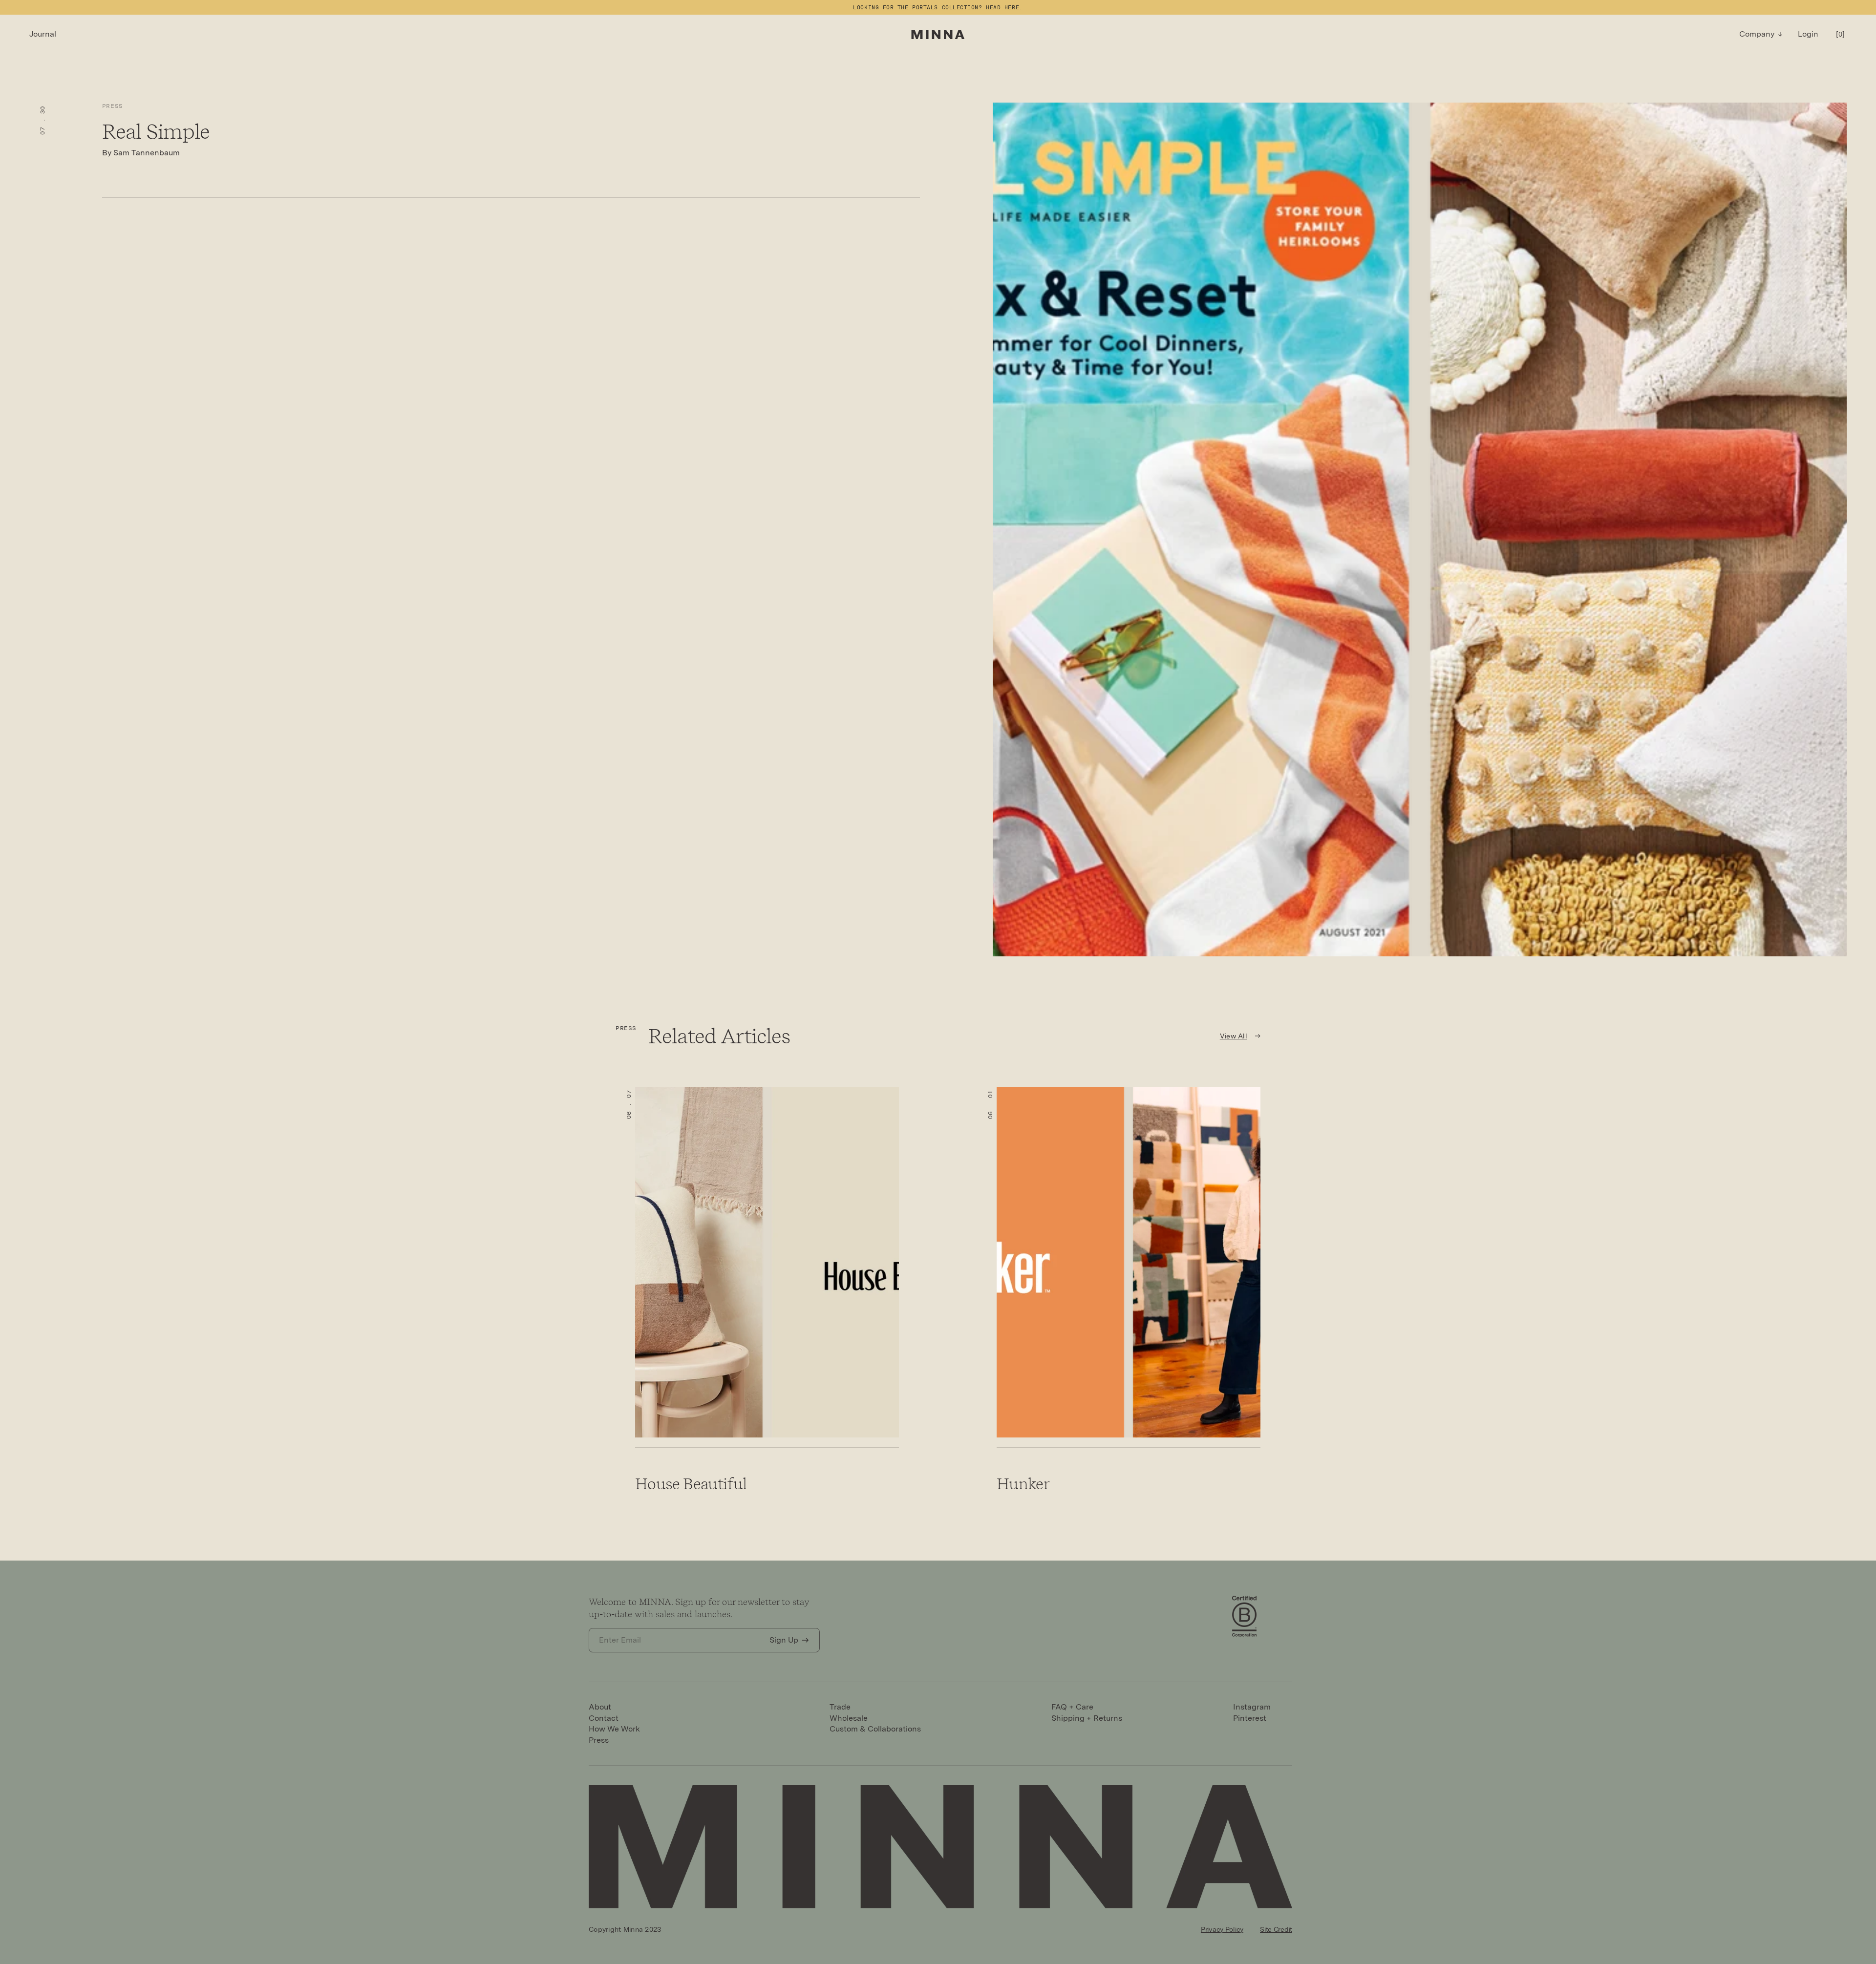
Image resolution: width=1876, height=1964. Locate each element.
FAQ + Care (1072, 1707)
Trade (840, 1707)
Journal (43, 34)
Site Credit (1276, 1929)
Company (1757, 34)
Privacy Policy (1222, 1929)
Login (1808, 34)
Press (113, 106)
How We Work (614, 1729)
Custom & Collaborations (875, 1729)
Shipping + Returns (1087, 1718)
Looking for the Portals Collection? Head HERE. (938, 7)
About (600, 1707)
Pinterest (1250, 1718)
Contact (604, 1718)
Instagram (1252, 1707)
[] (1840, 34)
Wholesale (849, 1718)
